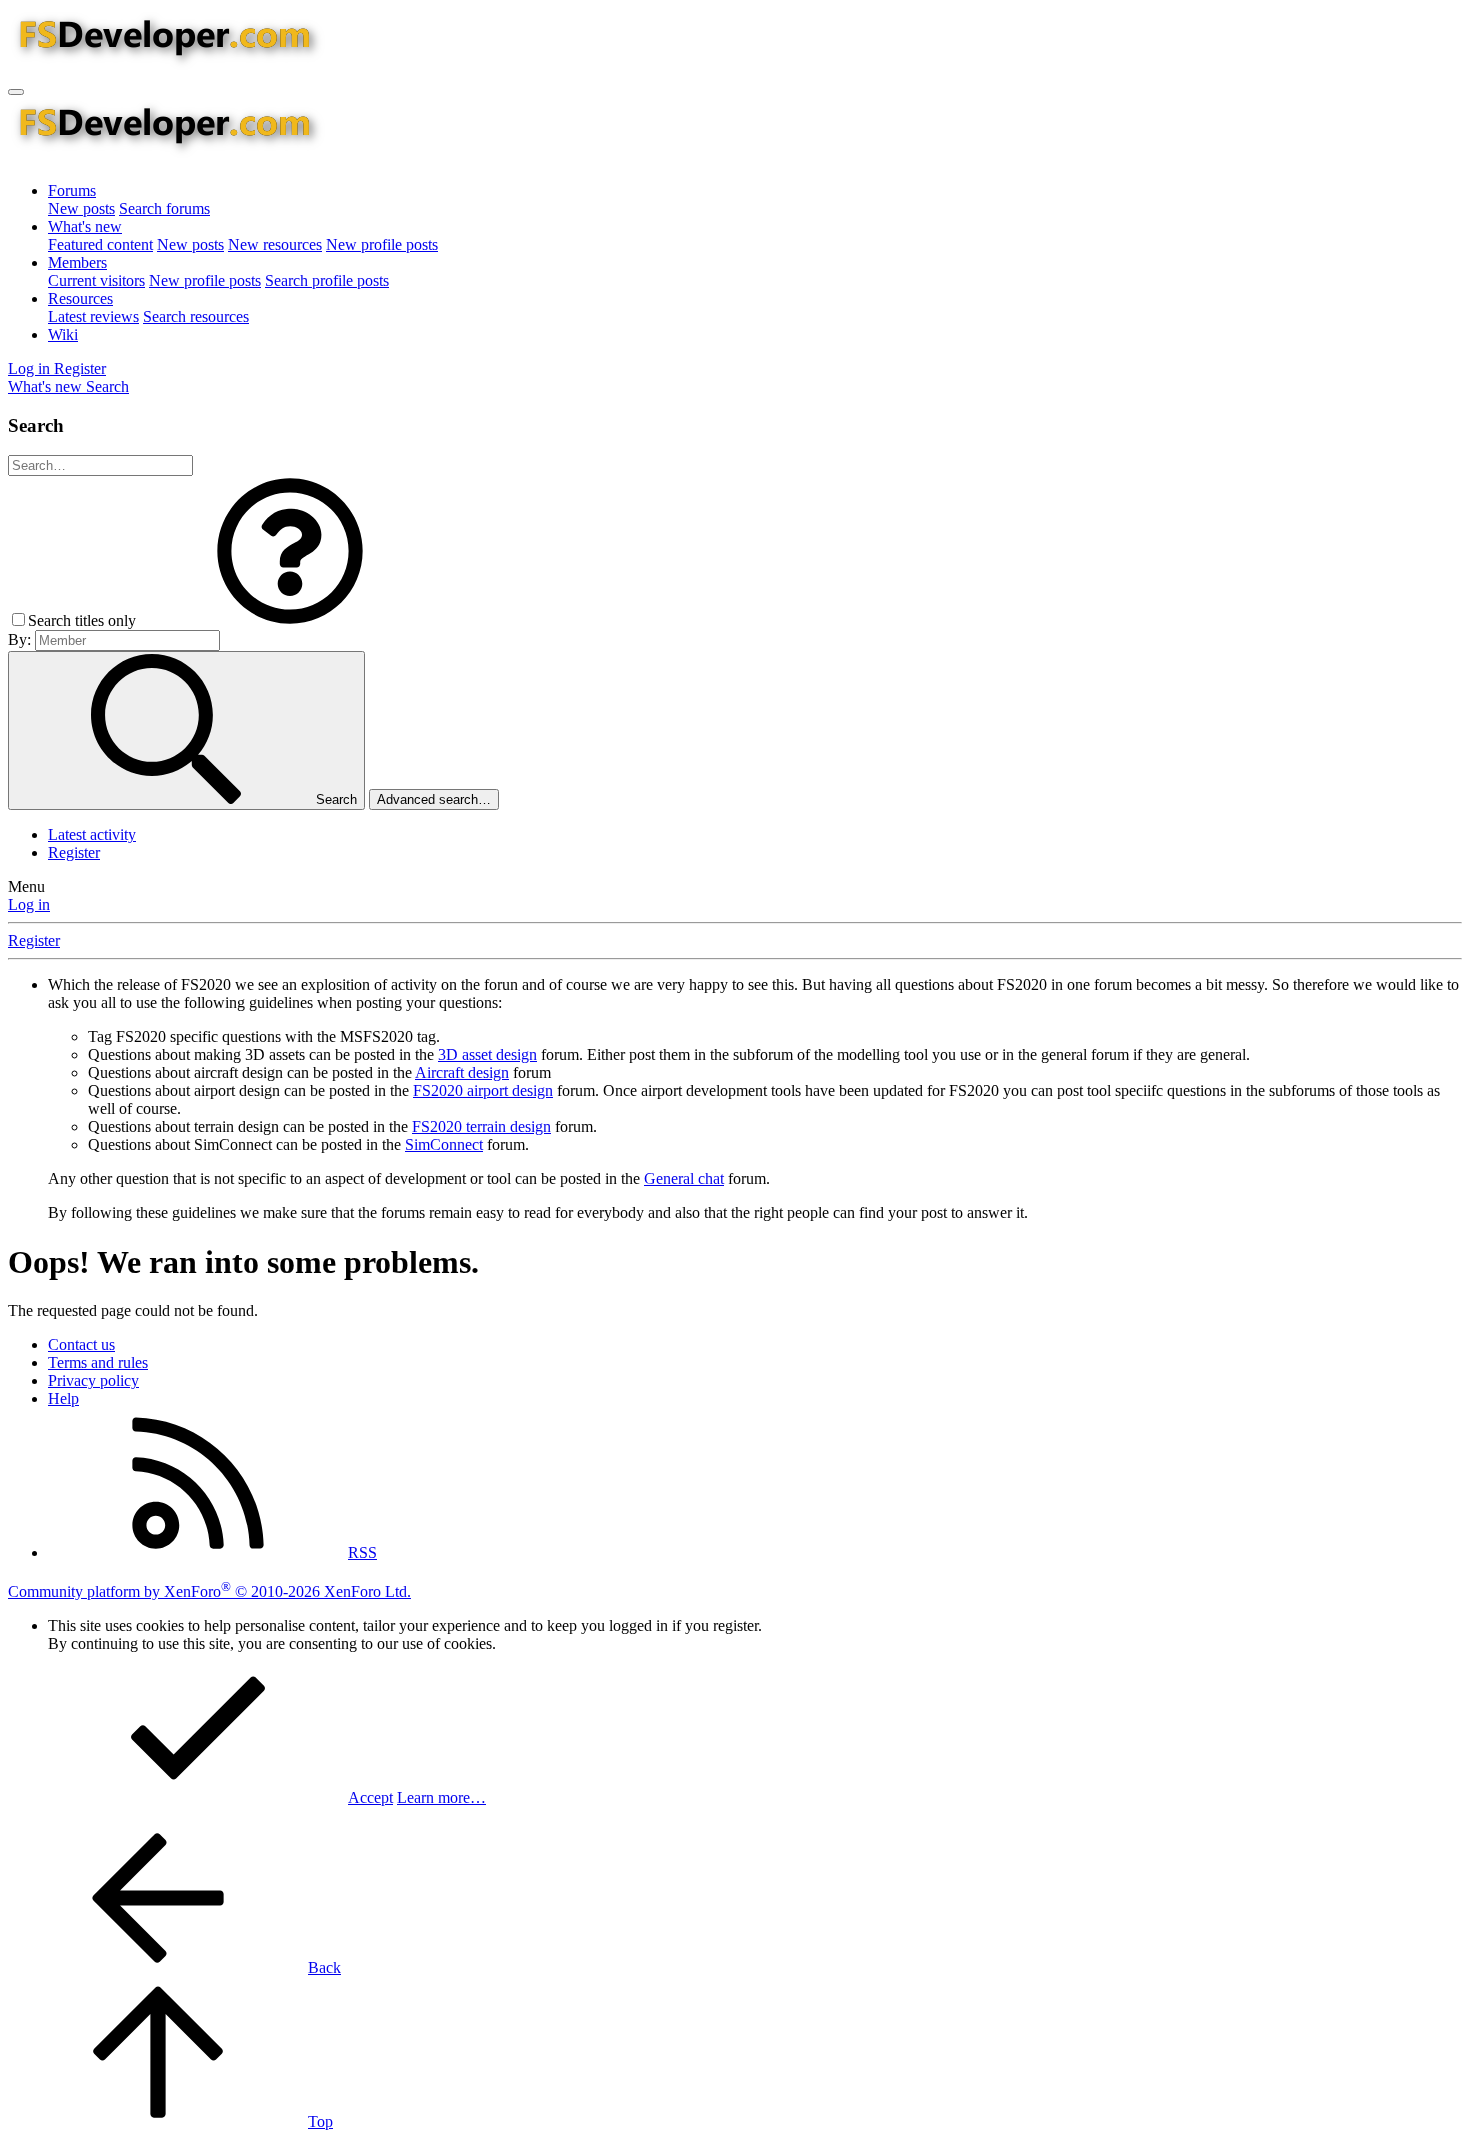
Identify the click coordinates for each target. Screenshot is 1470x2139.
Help (63, 1398)
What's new (85, 226)
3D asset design (487, 1054)
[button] (290, 620)
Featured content (100, 244)
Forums (72, 190)
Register (74, 852)
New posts (81, 208)
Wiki (63, 334)
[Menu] (16, 92)
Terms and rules (98, 1362)
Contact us (81, 1344)
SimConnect (444, 1144)
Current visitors (96, 280)
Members (77, 262)
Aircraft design (462, 1072)
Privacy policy (93, 1380)
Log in (29, 904)
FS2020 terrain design (481, 1126)
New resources (275, 244)
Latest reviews (93, 316)
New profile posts (382, 244)
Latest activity (92, 834)
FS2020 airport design (483, 1090)
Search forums (164, 208)
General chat (684, 1178)
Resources (80, 298)
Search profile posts (327, 280)
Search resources (196, 316)
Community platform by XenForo (209, 1591)
